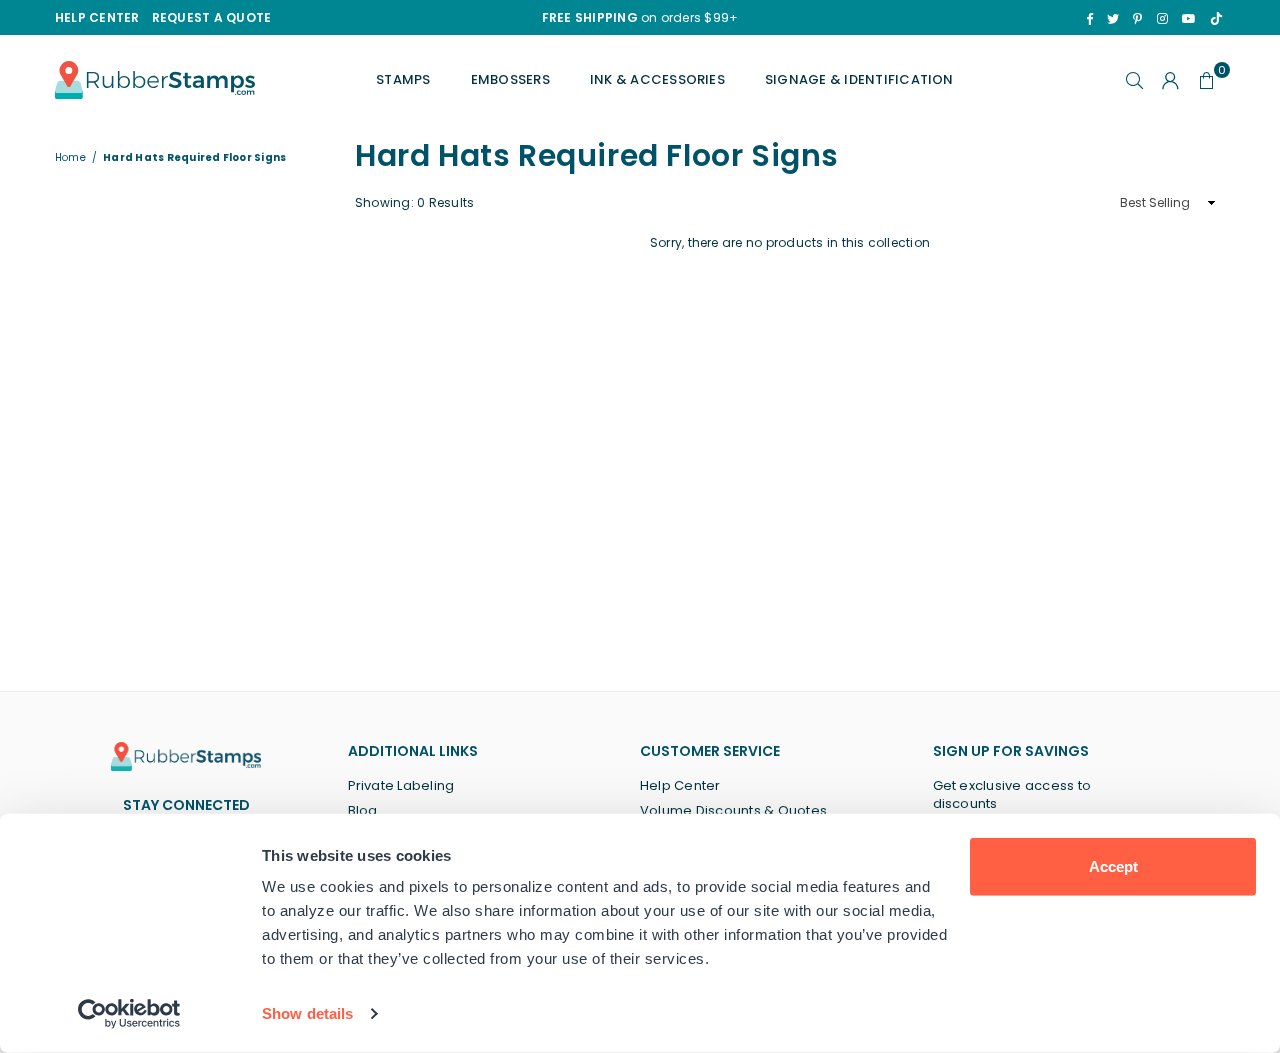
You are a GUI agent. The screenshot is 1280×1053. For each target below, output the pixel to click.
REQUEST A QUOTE (212, 17)
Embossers (510, 79)
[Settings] (1171, 80)
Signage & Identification (859, 79)
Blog (363, 810)
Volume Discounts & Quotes (733, 810)
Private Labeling (401, 785)
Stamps (403, 79)
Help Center (680, 785)
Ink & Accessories (657, 79)
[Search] (1135, 80)
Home (70, 158)
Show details (307, 1013)
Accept (1113, 866)
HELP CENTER (97, 17)
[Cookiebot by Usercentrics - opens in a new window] (129, 1014)
